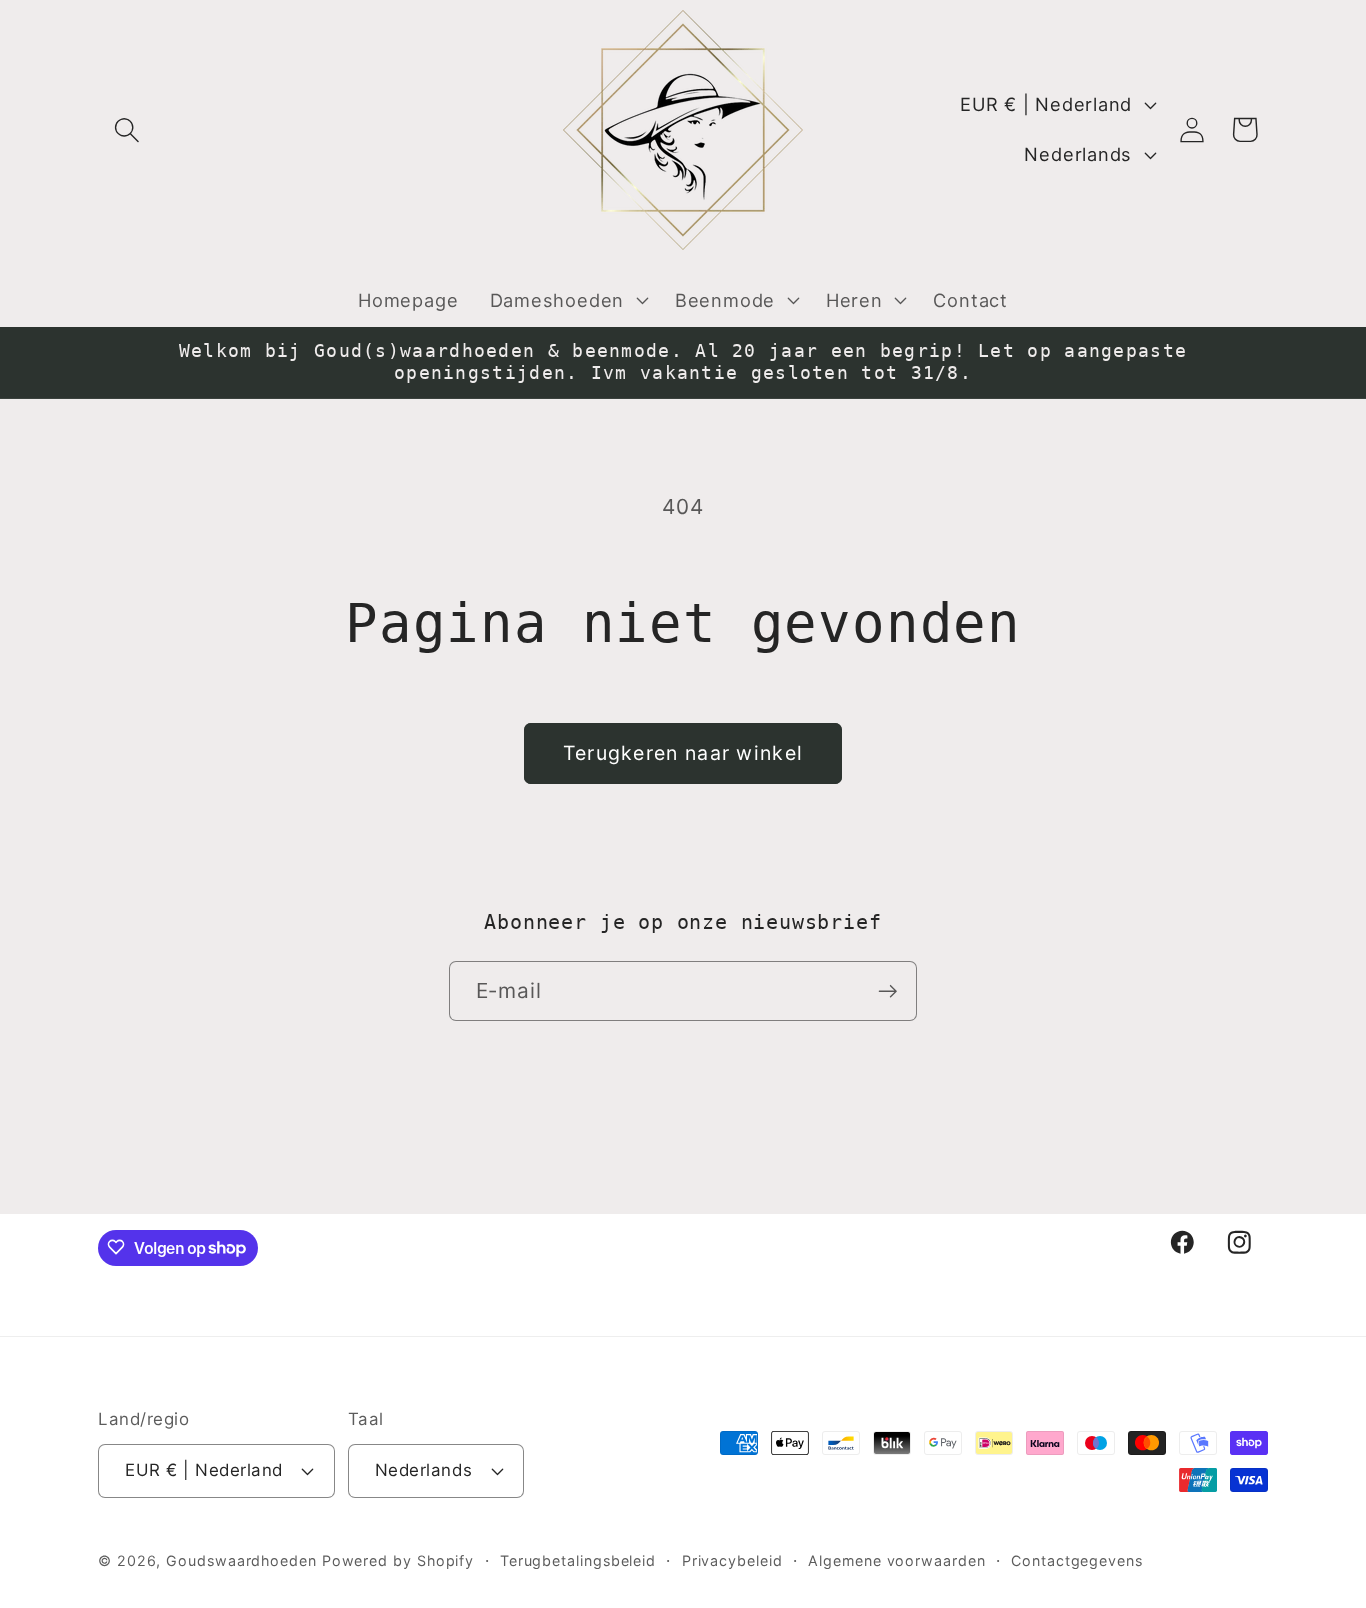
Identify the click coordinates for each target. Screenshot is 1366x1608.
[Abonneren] (887, 991)
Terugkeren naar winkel (683, 753)
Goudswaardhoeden (243, 1559)
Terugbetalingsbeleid (578, 1559)
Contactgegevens (1077, 1559)
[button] (126, 129)
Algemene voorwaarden (896, 1559)
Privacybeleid (732, 1559)
